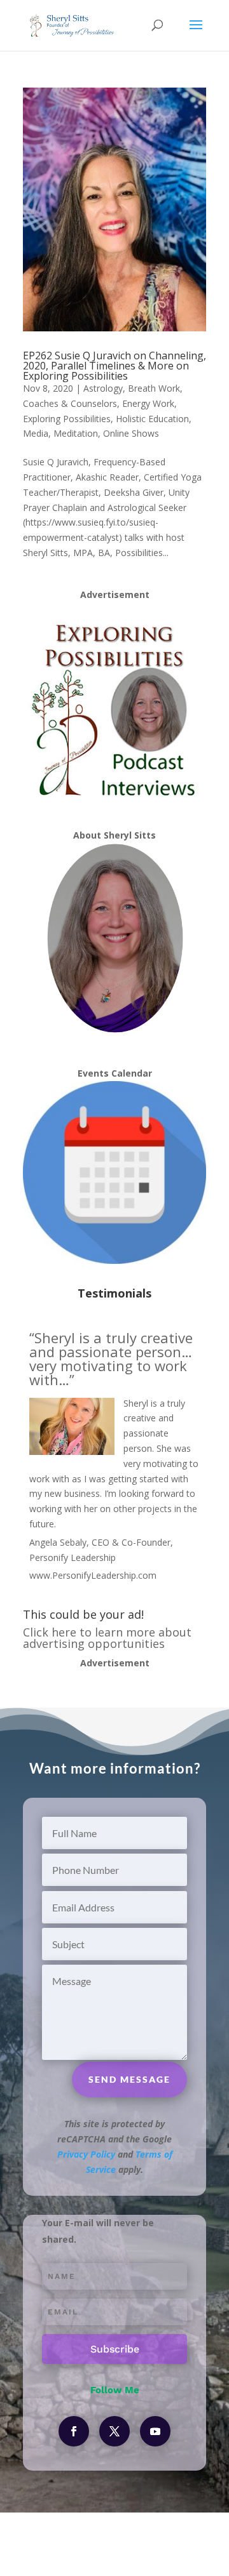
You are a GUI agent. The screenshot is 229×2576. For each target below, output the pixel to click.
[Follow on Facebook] (74, 2431)
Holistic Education (152, 419)
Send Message (129, 2079)
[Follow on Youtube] (155, 2431)
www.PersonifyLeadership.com (93, 1575)
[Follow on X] (114, 2431)
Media (36, 433)
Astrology (103, 388)
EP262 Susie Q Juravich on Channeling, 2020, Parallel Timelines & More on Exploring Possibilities (114, 366)
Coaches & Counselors (70, 403)
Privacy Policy (86, 2154)
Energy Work (148, 403)
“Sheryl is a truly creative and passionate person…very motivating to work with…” (111, 1358)
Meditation (76, 433)
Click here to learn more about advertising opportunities (107, 1638)
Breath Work (154, 388)
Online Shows (131, 433)
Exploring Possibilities (67, 419)
